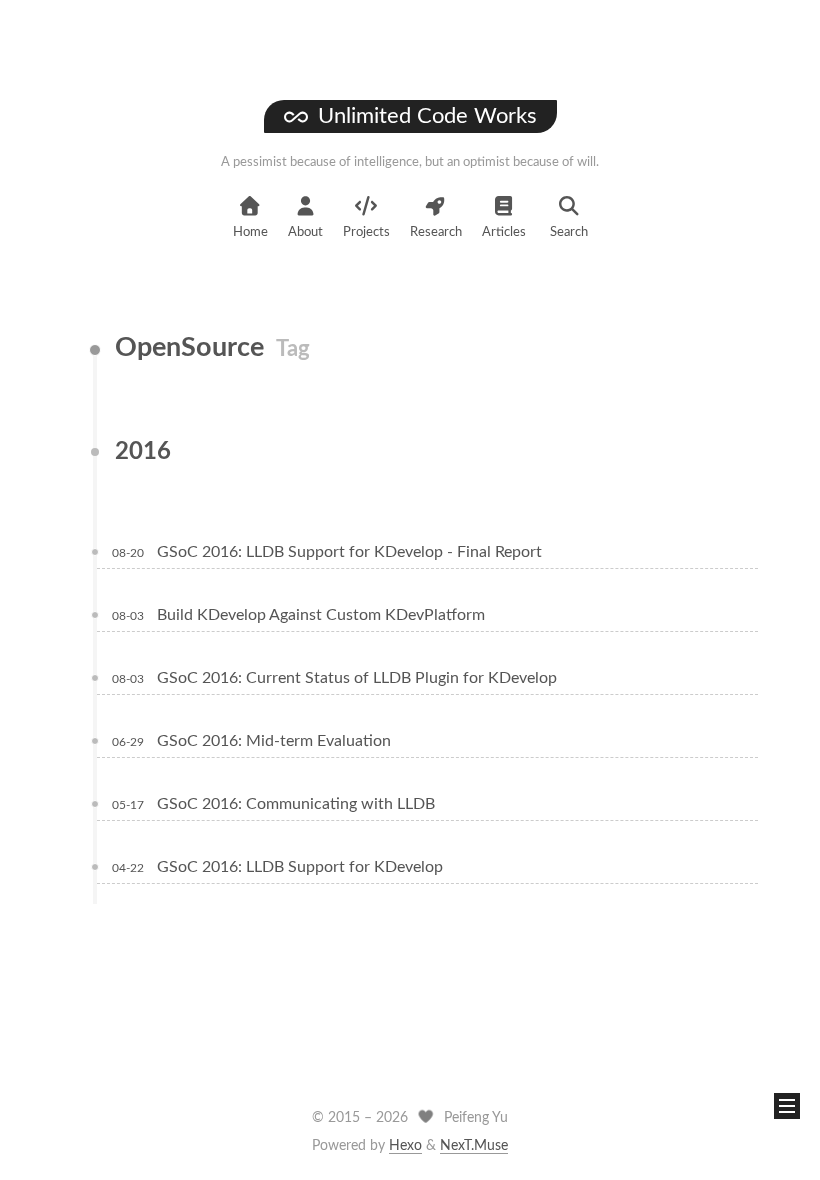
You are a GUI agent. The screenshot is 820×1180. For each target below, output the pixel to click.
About (305, 232)
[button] (787, 1106)
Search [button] (569, 232)
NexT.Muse (474, 1146)
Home (250, 232)
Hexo (405, 1146)
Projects (366, 232)
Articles (504, 232)
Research (436, 232)
